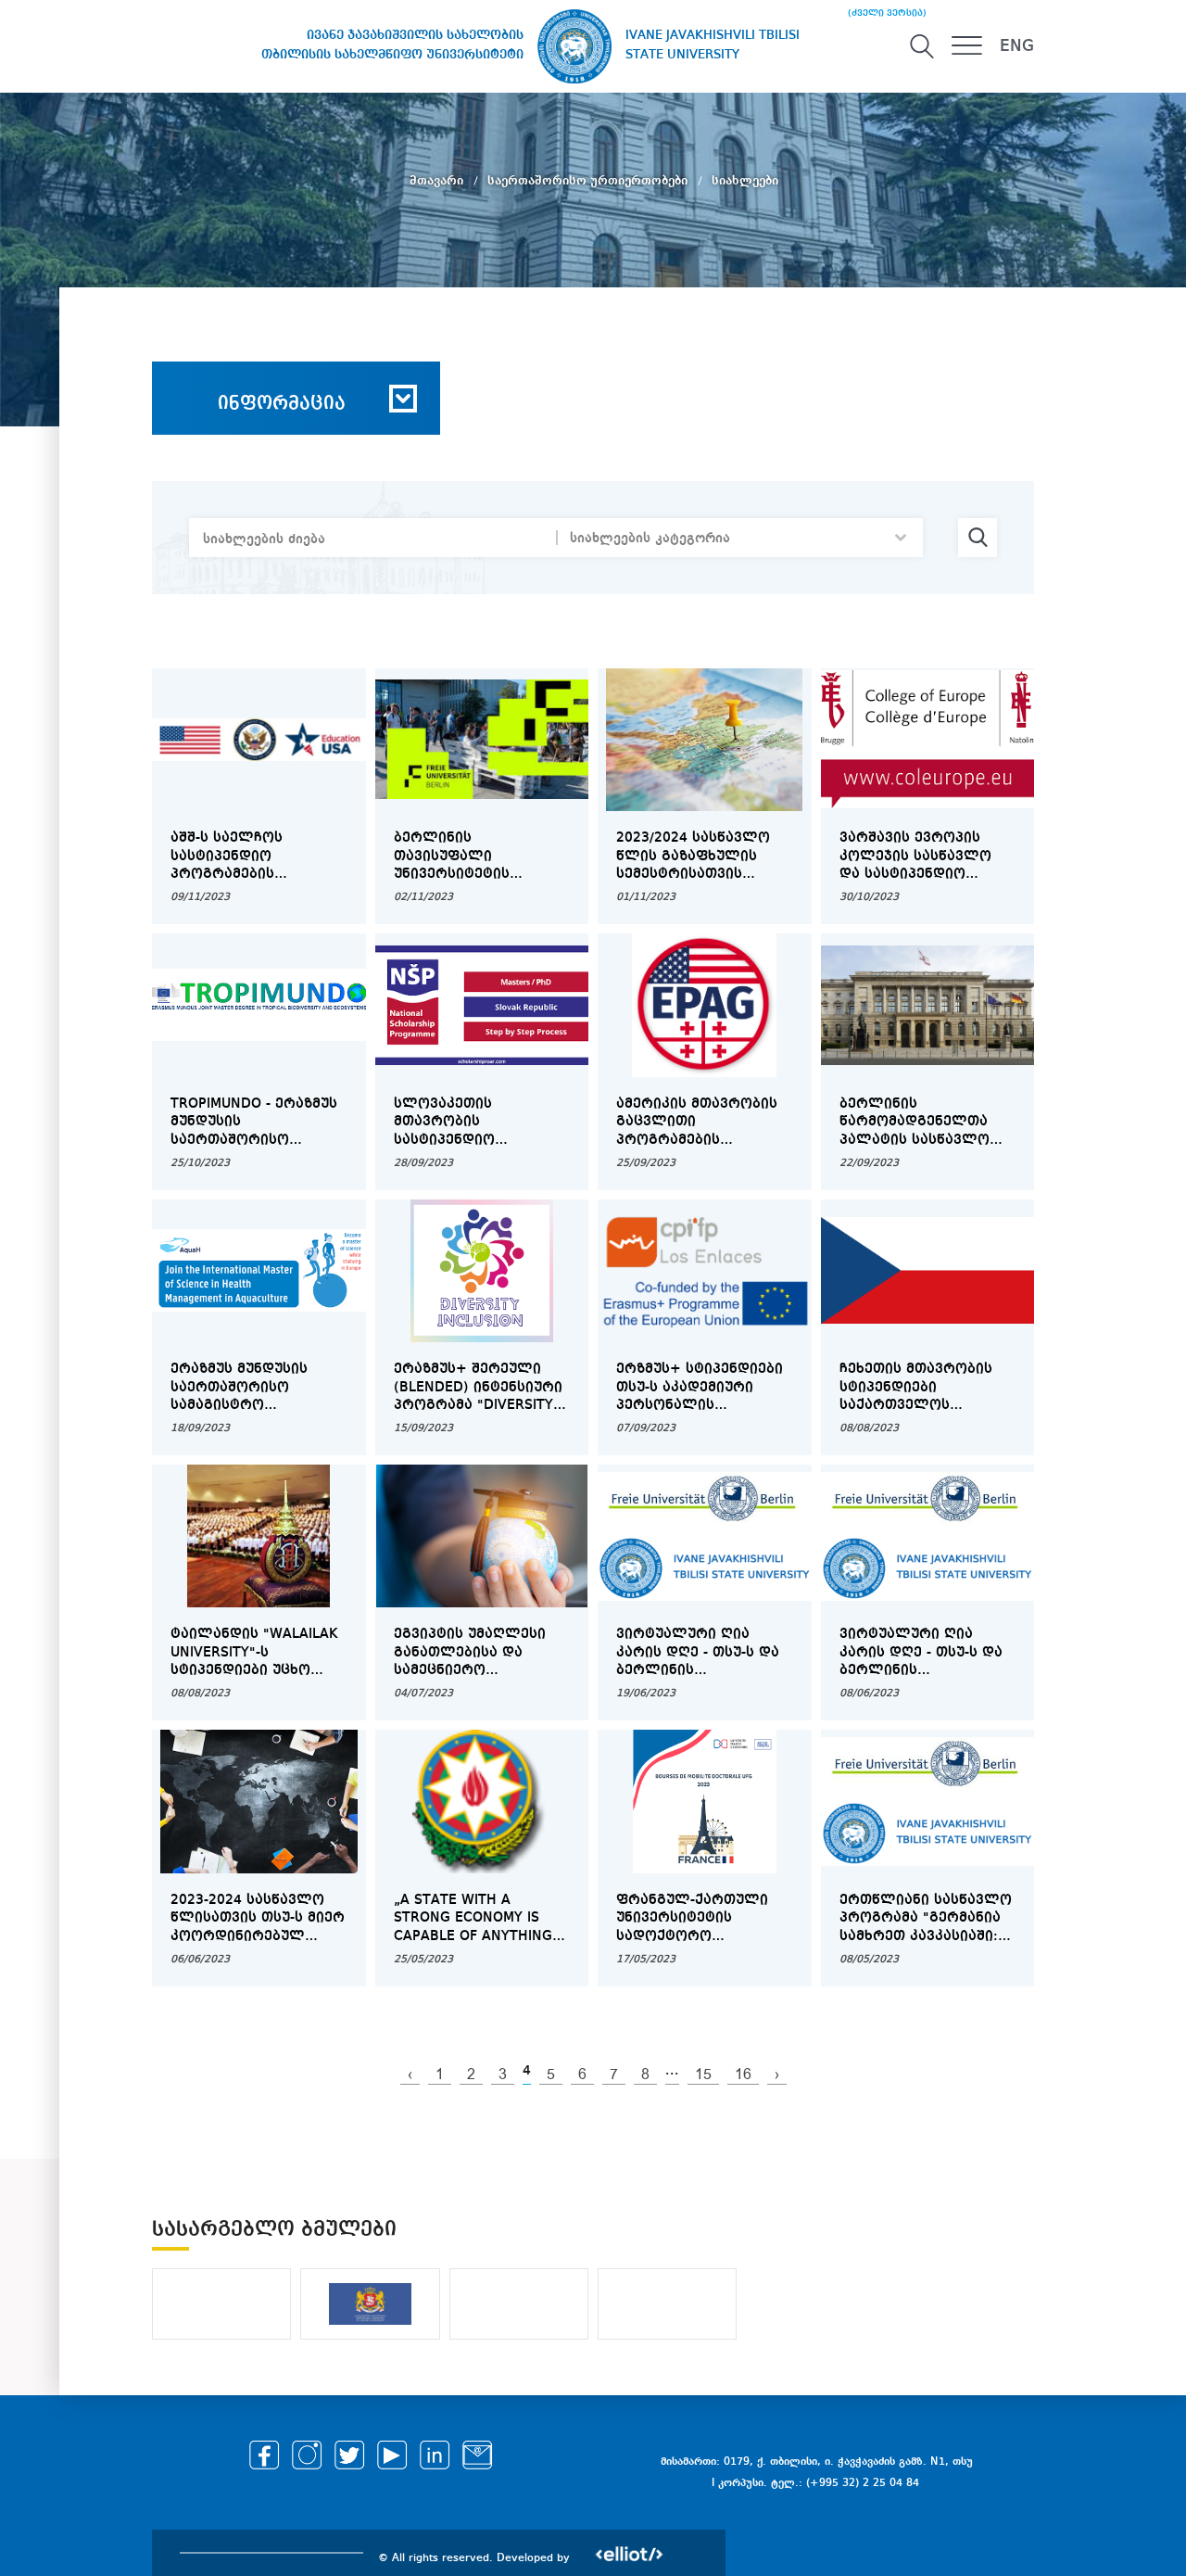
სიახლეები (745, 181)
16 (743, 2075)
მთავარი (438, 181)
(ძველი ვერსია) (887, 13)
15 (703, 2075)
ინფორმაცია (282, 404)
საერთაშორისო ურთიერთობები (589, 181)
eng (1017, 46)
